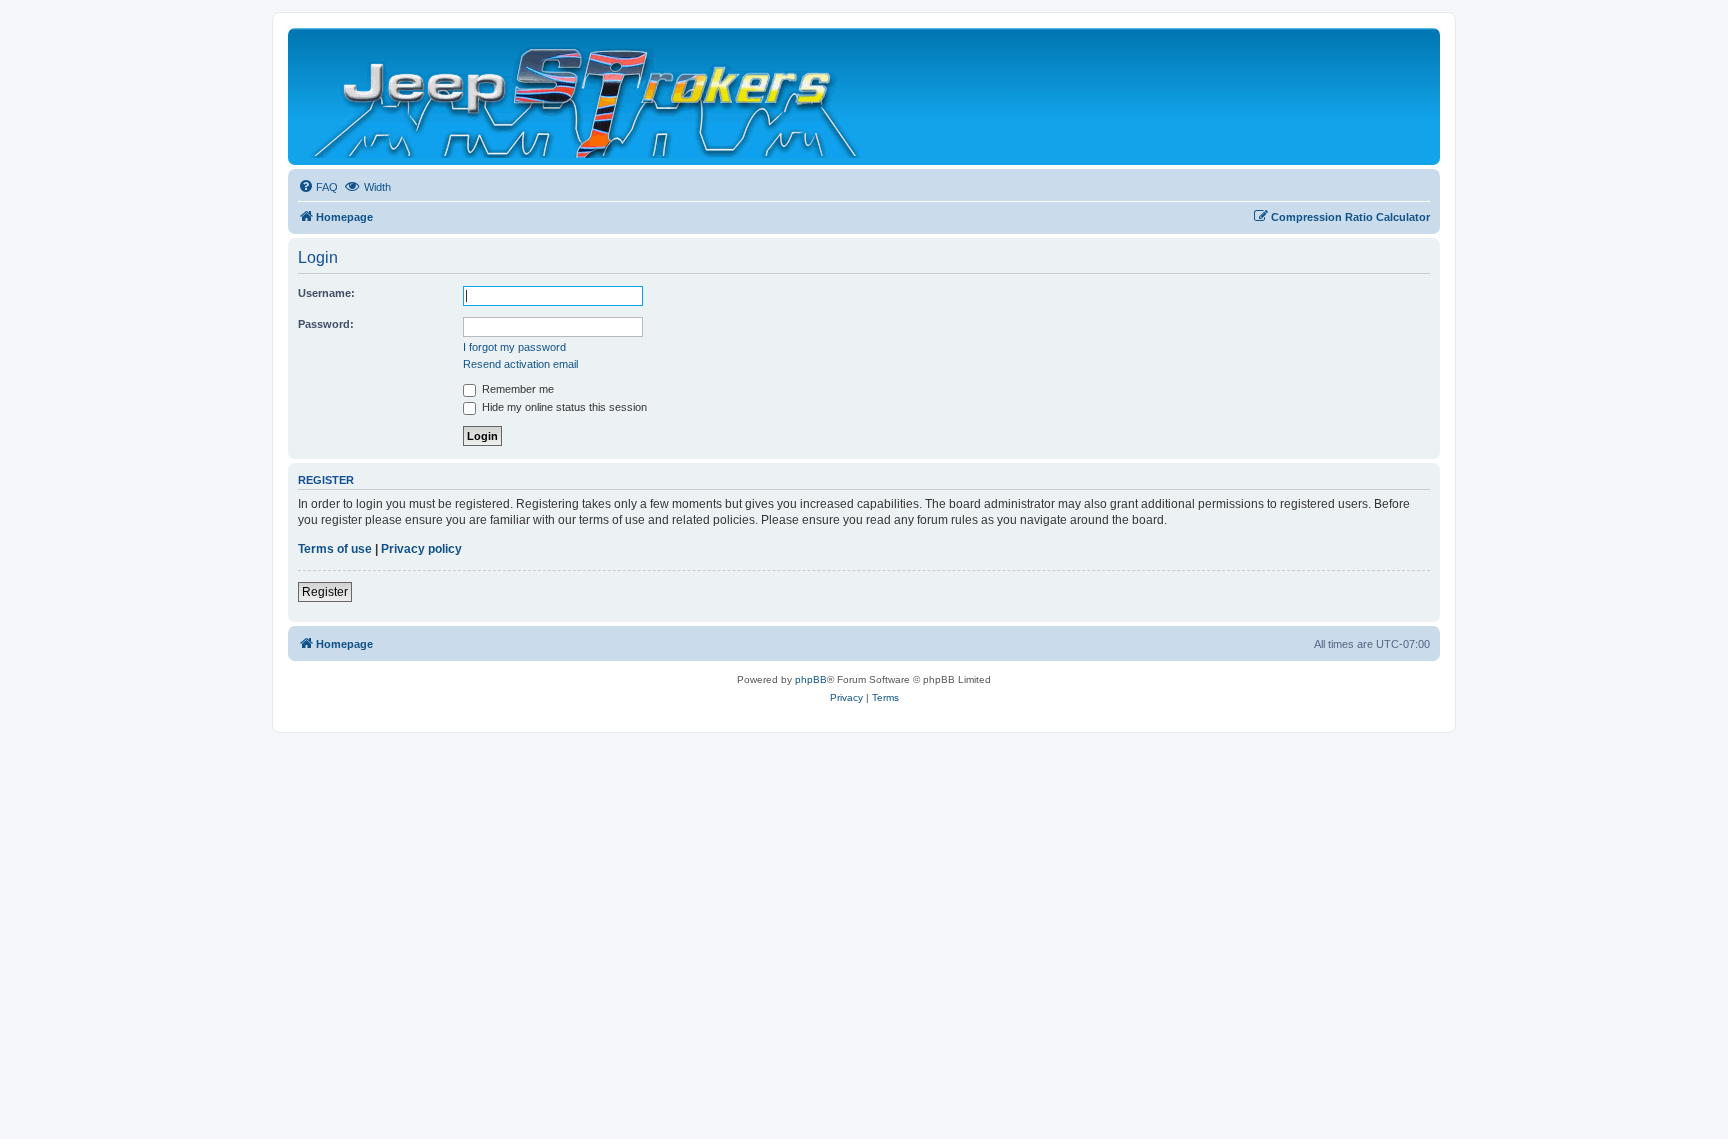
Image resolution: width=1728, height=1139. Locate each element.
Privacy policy (421, 549)
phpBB (811, 679)
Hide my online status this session (563, 407)
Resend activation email (520, 364)
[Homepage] (587, 96)
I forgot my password (514, 347)
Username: (326, 293)
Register (325, 592)
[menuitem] (318, 187)
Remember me (516, 389)
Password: (326, 324)
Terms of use (335, 549)
